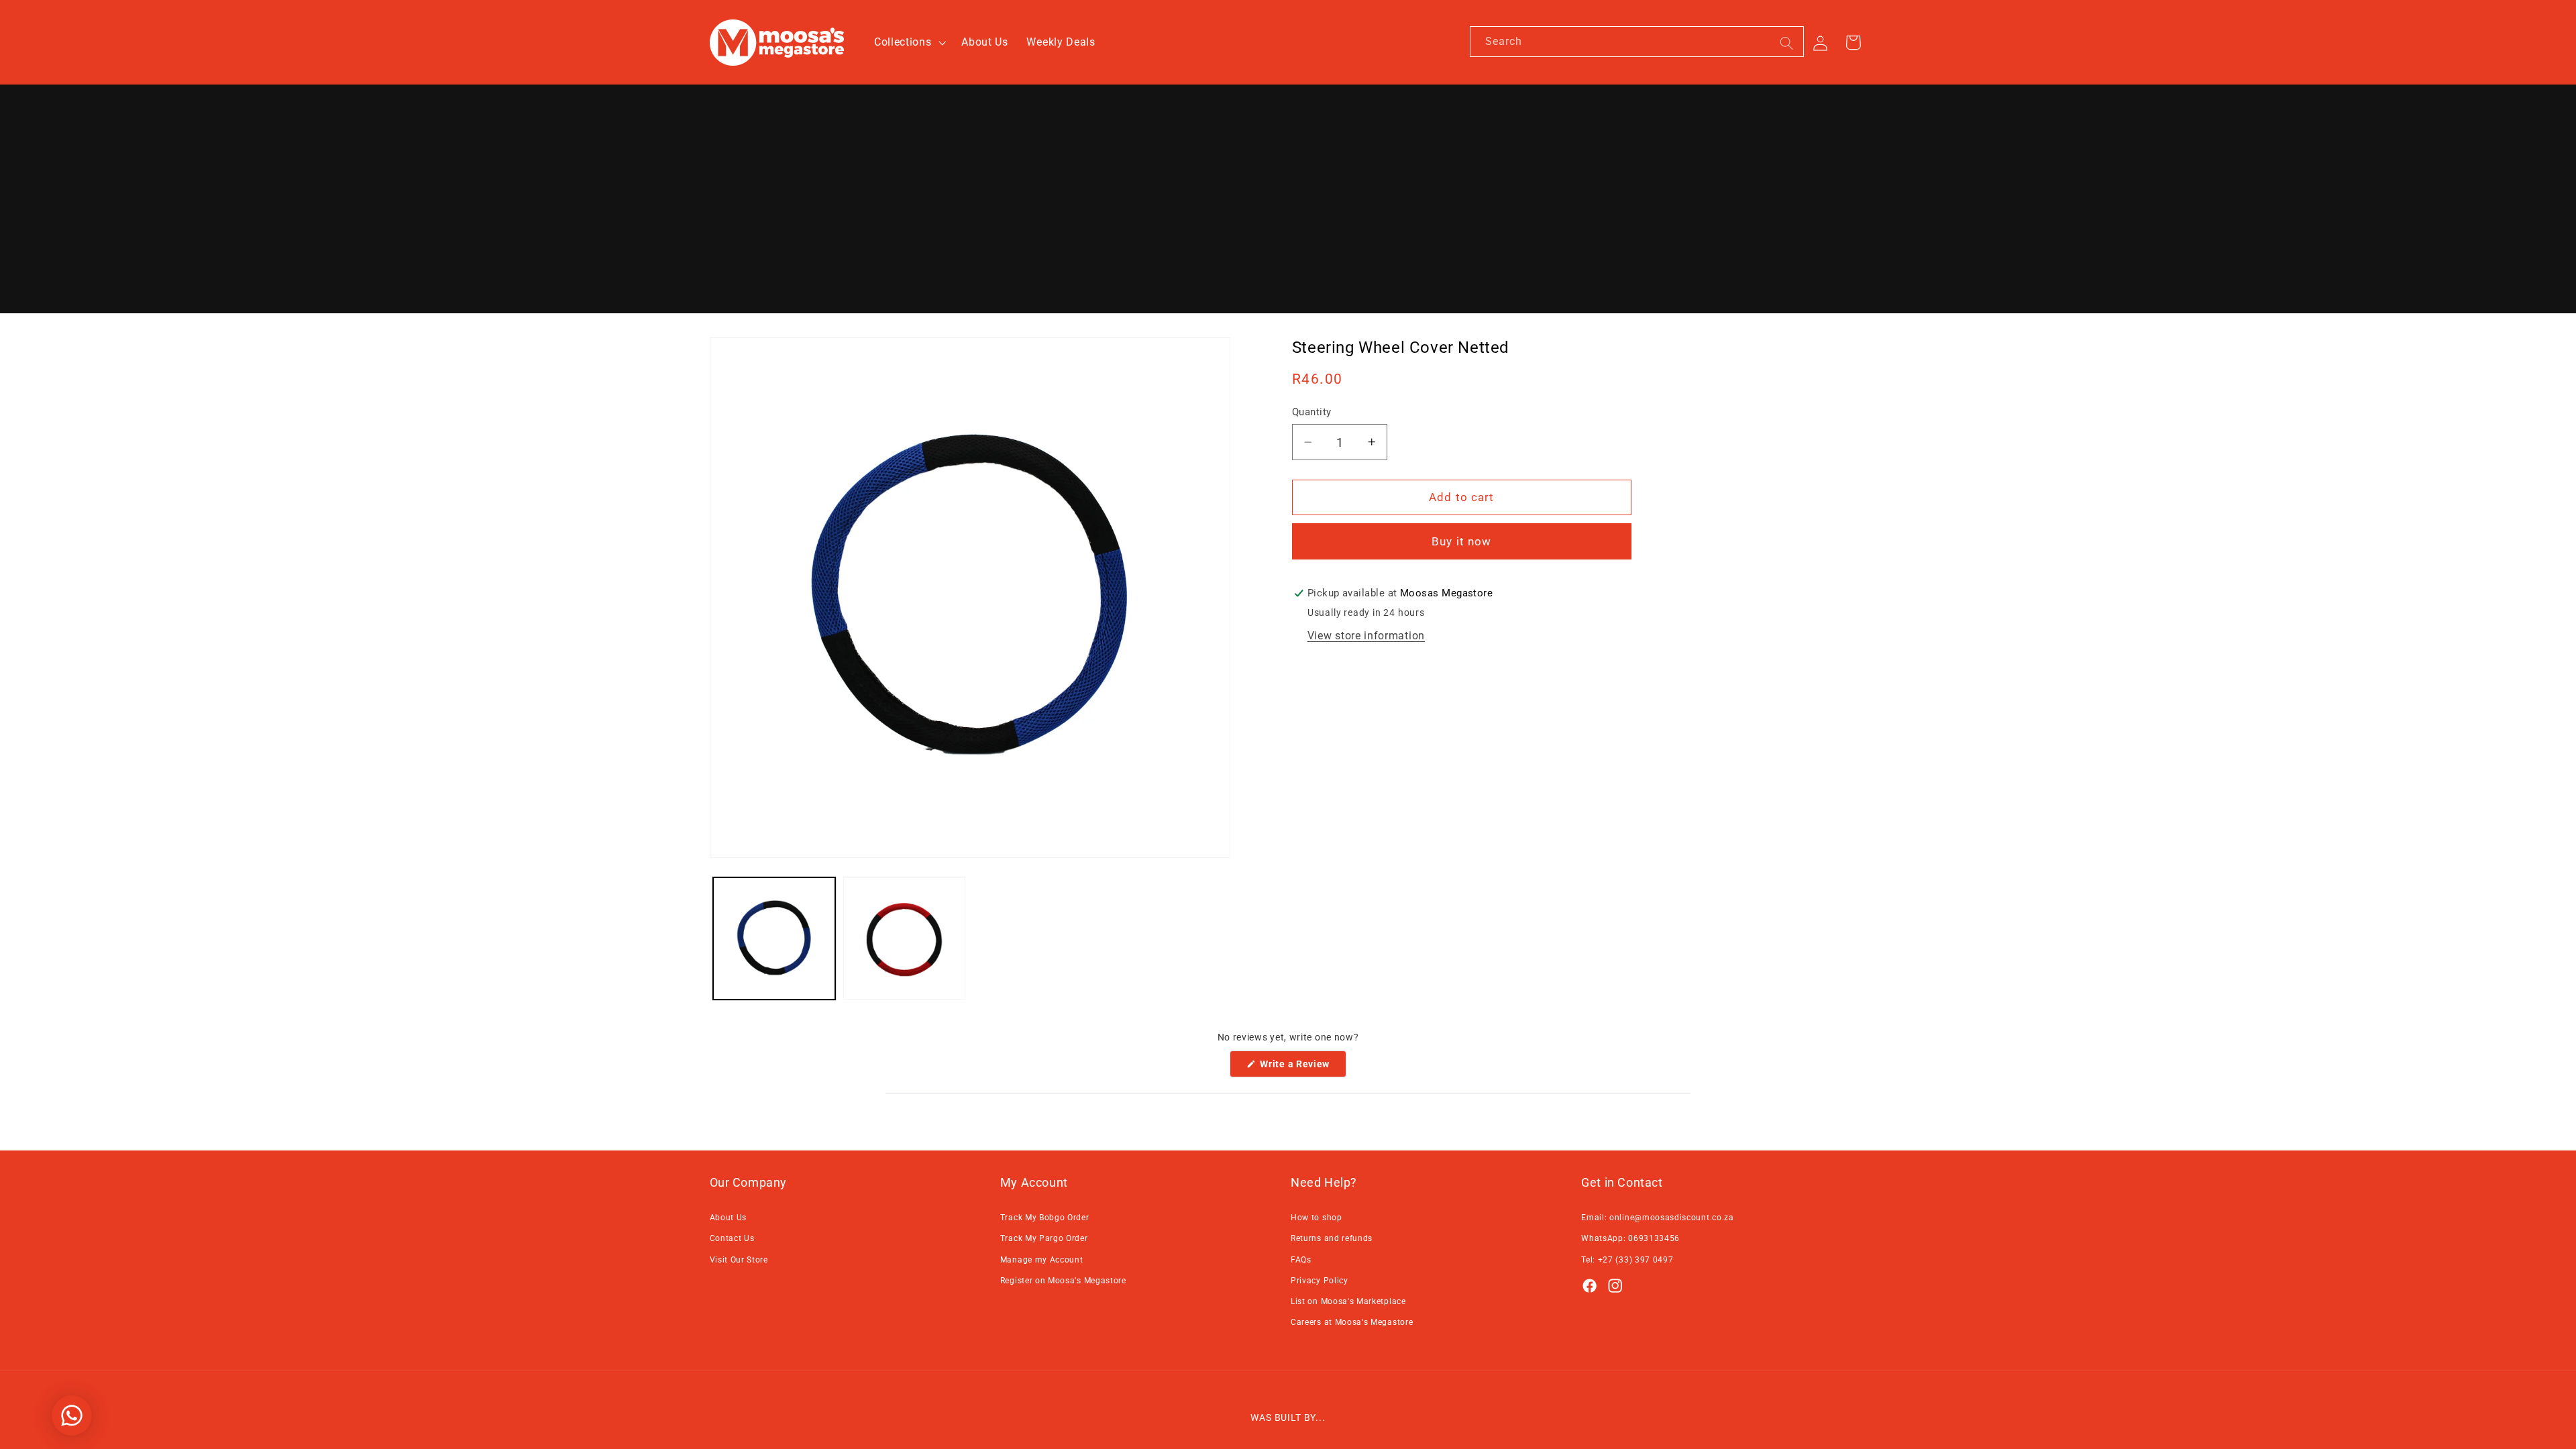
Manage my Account (1042, 1260)
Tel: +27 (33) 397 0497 (1627, 1260)
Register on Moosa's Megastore (1063, 1281)
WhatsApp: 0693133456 (1630, 1238)
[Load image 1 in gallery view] (774, 938)
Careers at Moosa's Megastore (1352, 1322)
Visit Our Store (739, 1260)
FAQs (1301, 1260)
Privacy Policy (1320, 1281)
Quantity (1312, 412)
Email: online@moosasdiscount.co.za (1657, 1218)
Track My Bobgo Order (1045, 1218)
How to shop (1317, 1218)
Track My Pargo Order (1044, 1238)
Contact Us (732, 1238)
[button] (908, 42)
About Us (729, 1218)
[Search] (1787, 43)
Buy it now (1462, 541)
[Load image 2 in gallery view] (904, 938)
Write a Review (1302, 1068)
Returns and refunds (1332, 1238)
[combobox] (1637, 42)
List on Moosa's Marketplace (1348, 1301)
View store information (1366, 636)
